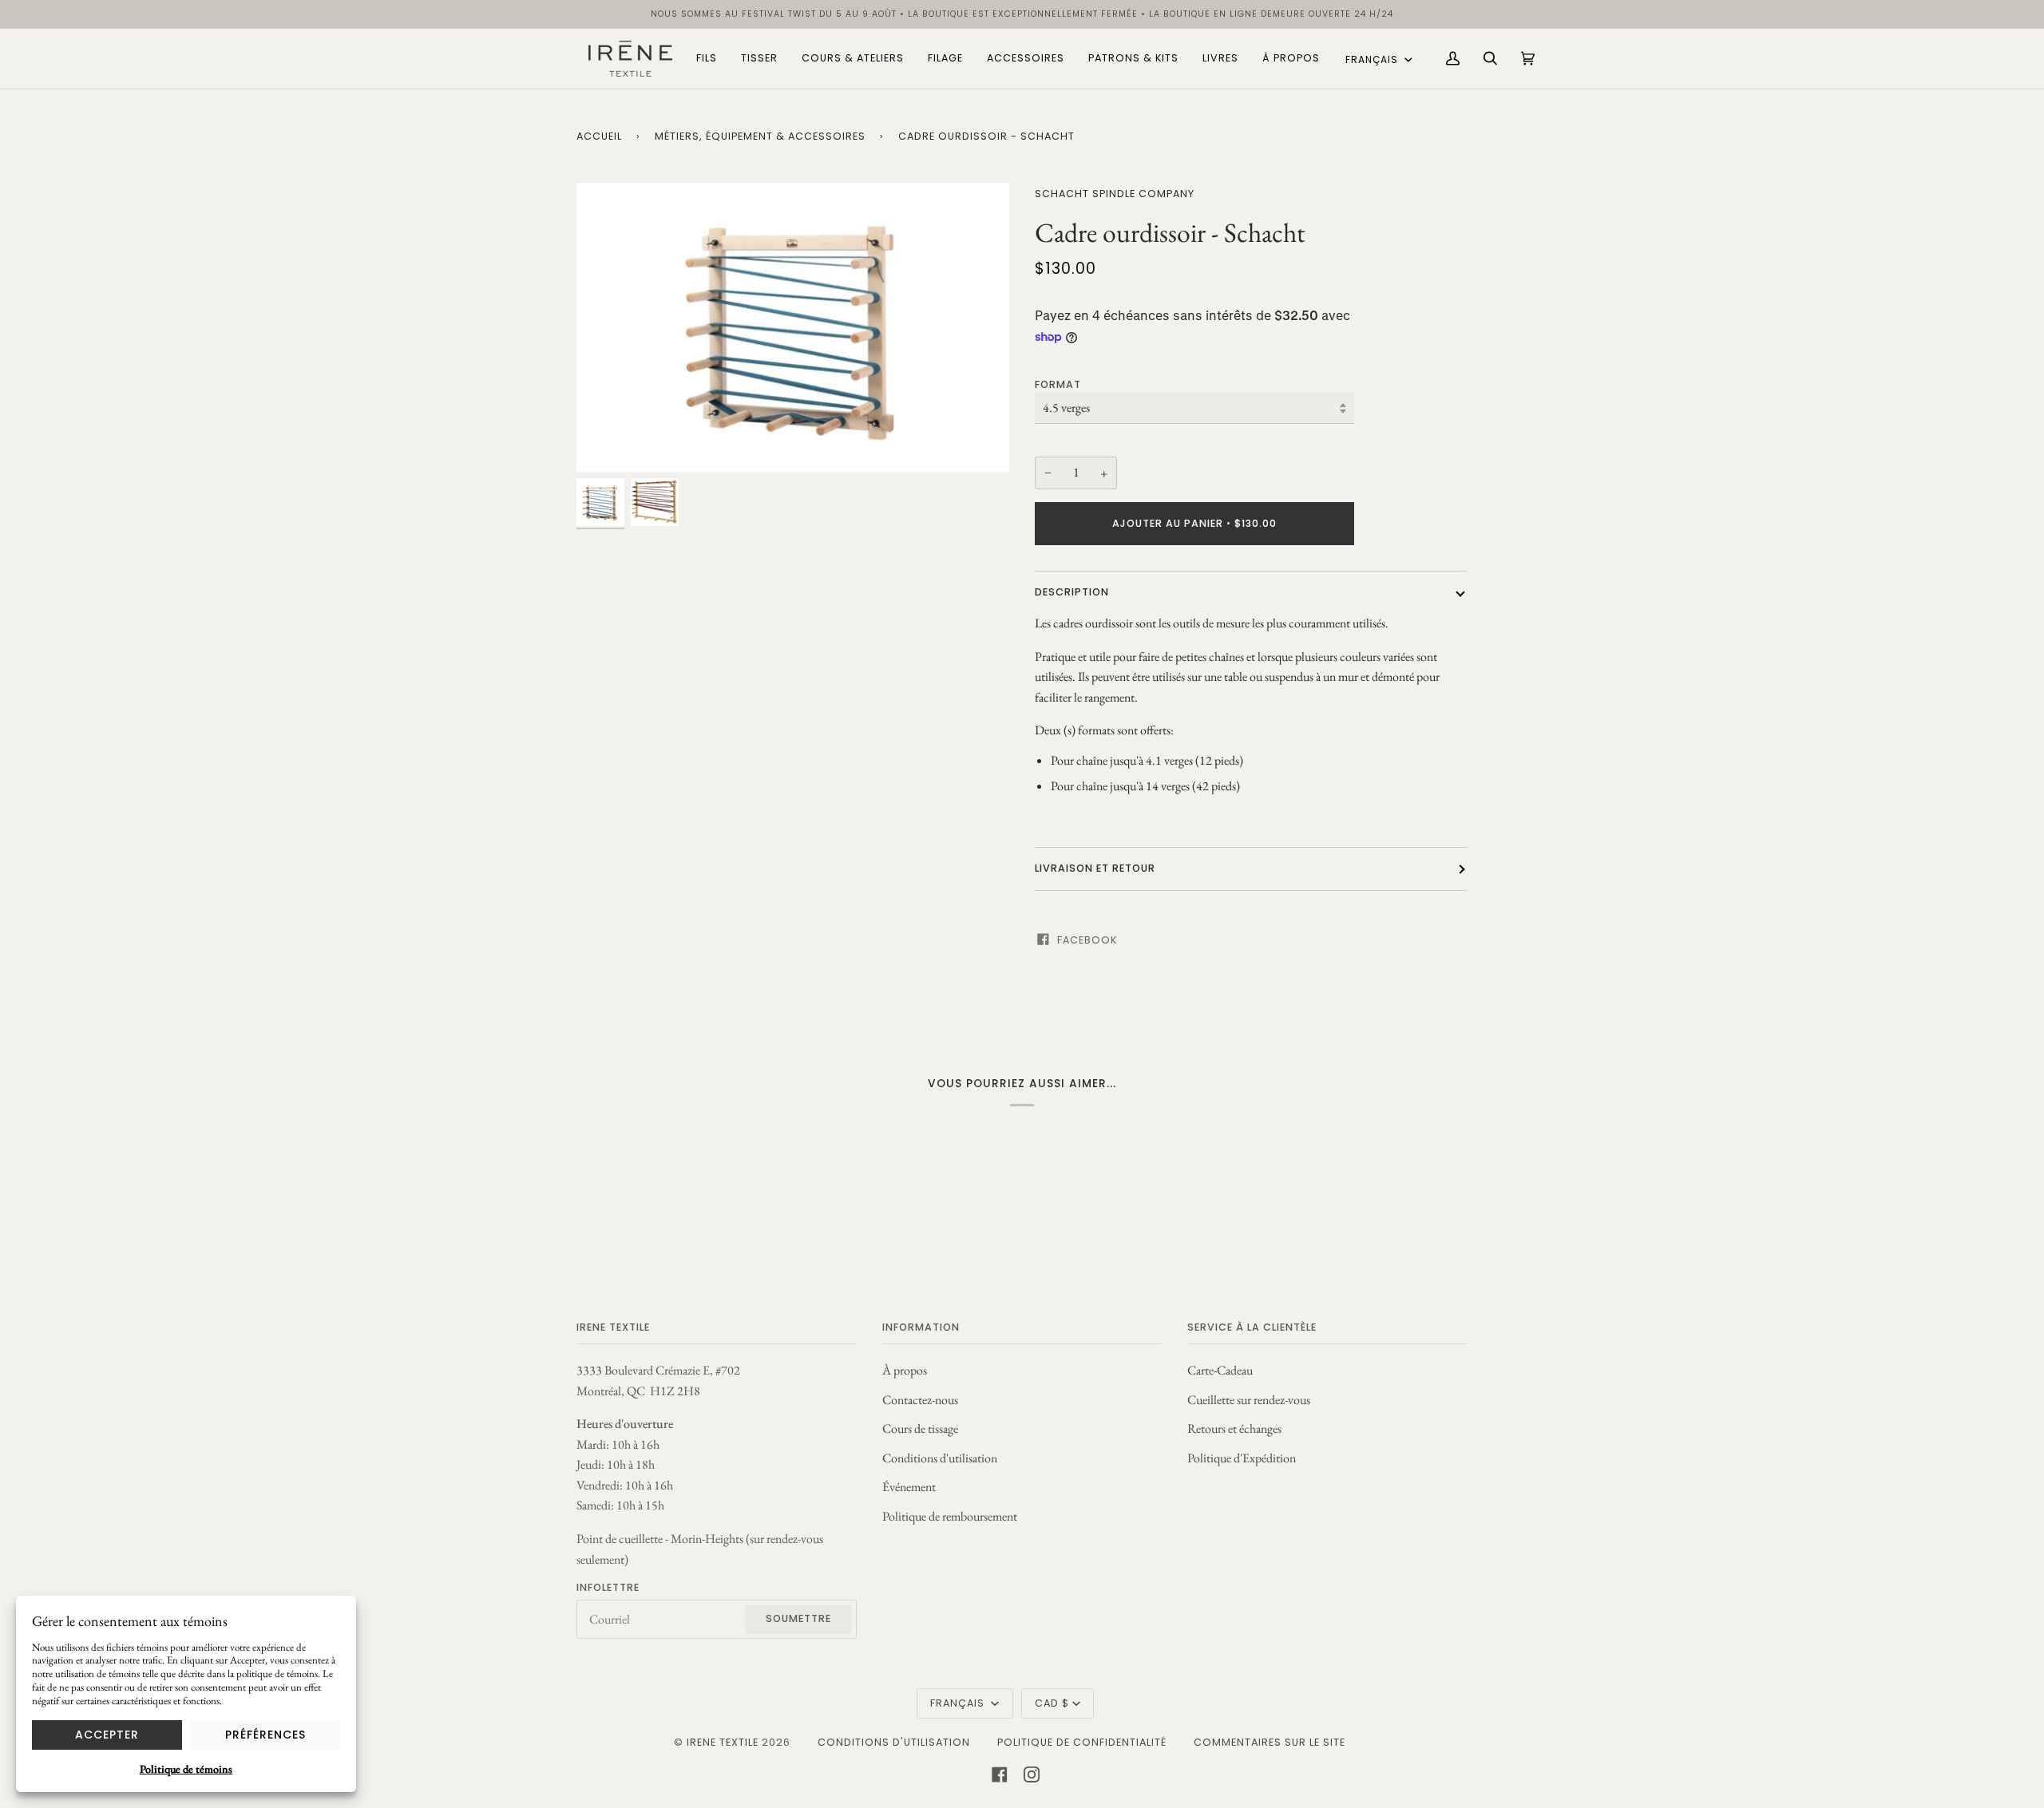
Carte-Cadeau (1220, 1370)
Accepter (107, 1735)
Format (1058, 384)
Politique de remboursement (950, 1516)
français (1373, 59)
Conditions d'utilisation (940, 1458)
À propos (905, 1370)
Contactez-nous (920, 1400)
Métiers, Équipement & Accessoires (760, 136)
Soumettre (798, 1618)
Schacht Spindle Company (1115, 194)
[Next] (983, 327)
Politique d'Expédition (1242, 1458)
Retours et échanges (1234, 1428)
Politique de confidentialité (1082, 1742)
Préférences (265, 1735)
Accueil (599, 136)
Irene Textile (723, 1742)
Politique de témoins (186, 1769)
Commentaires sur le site (1270, 1742)
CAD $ (1052, 1703)
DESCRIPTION (1072, 592)
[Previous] (603, 327)
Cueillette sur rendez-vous (1249, 1400)
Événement (909, 1487)
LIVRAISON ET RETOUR (1095, 868)
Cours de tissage (920, 1428)
